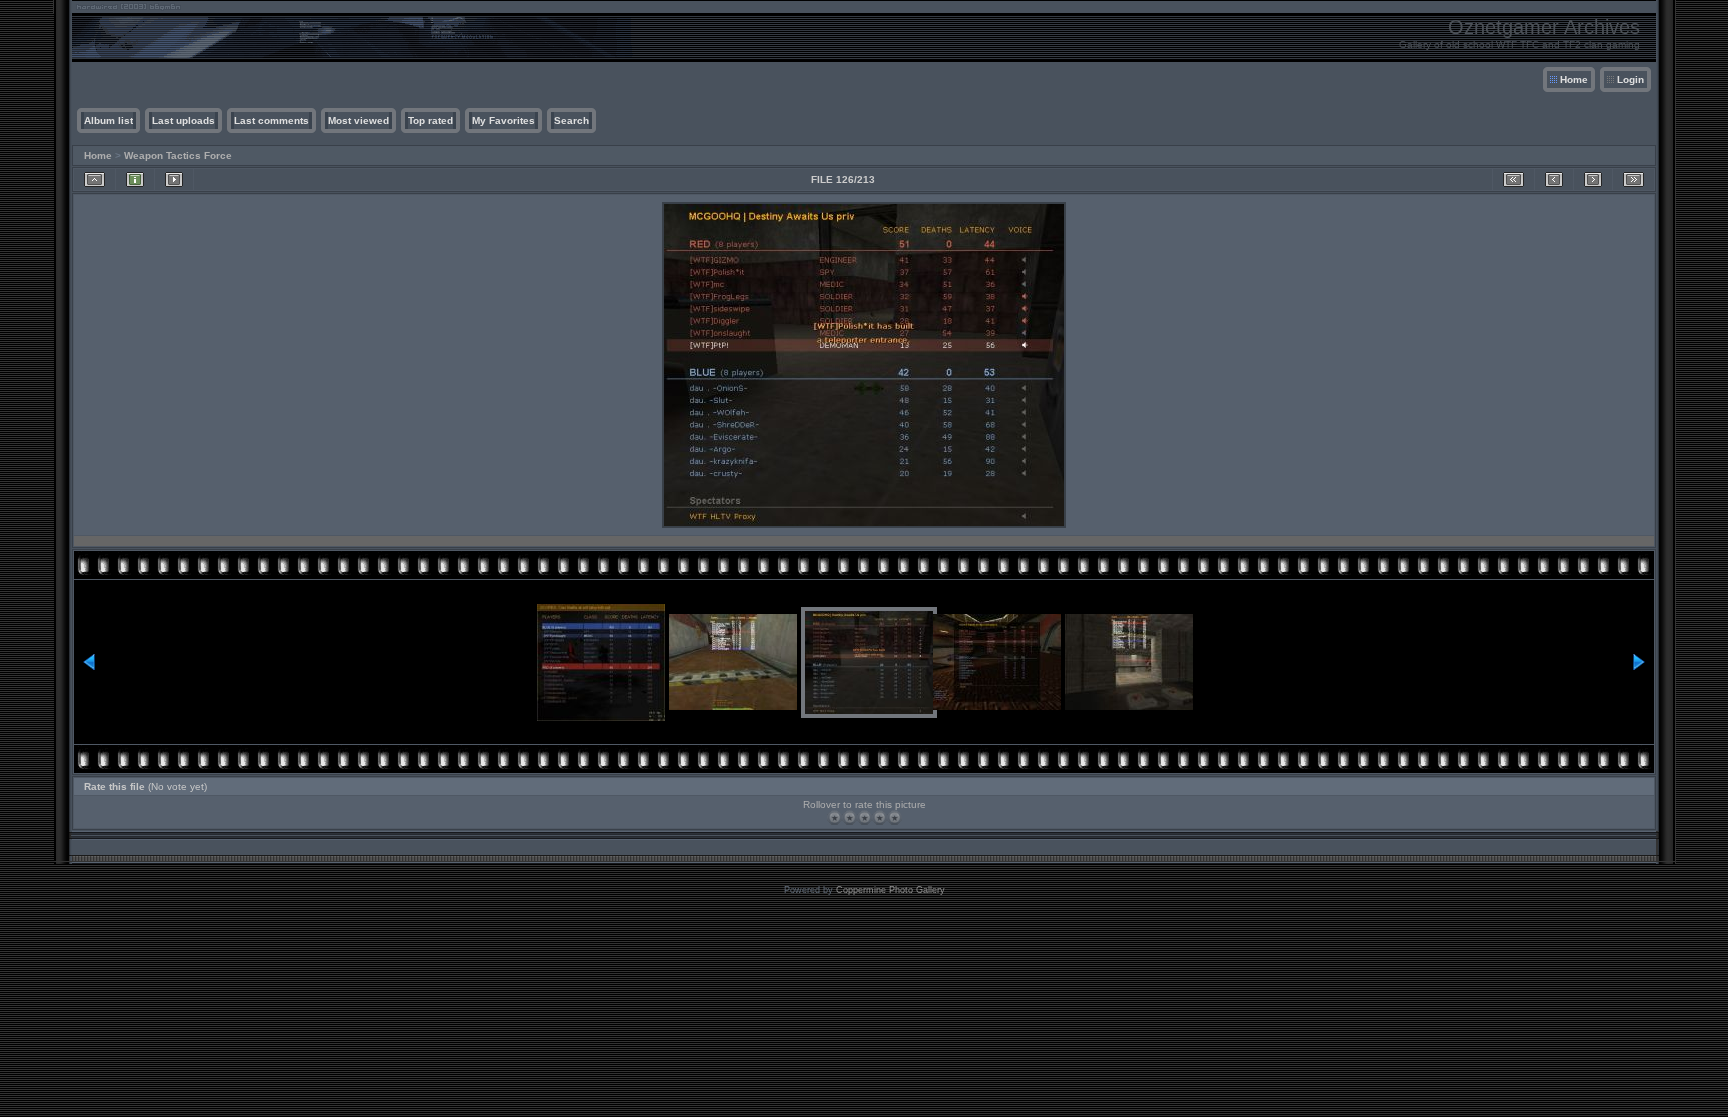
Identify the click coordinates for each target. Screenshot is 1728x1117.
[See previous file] (1554, 179)
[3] (864, 817)
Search (571, 120)
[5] (894, 817)
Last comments (271, 120)
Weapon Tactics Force (178, 155)
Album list (108, 120)
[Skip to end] (1633, 179)
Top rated (430, 120)
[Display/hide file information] (135, 179)
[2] (849, 817)
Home (1574, 79)
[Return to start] (1513, 179)
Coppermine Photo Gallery (890, 890)
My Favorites (503, 120)
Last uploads (183, 120)
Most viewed (358, 120)
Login (1630, 79)
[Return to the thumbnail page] (94, 179)
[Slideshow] (174, 179)
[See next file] (1593, 179)
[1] (834, 817)
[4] (879, 817)
